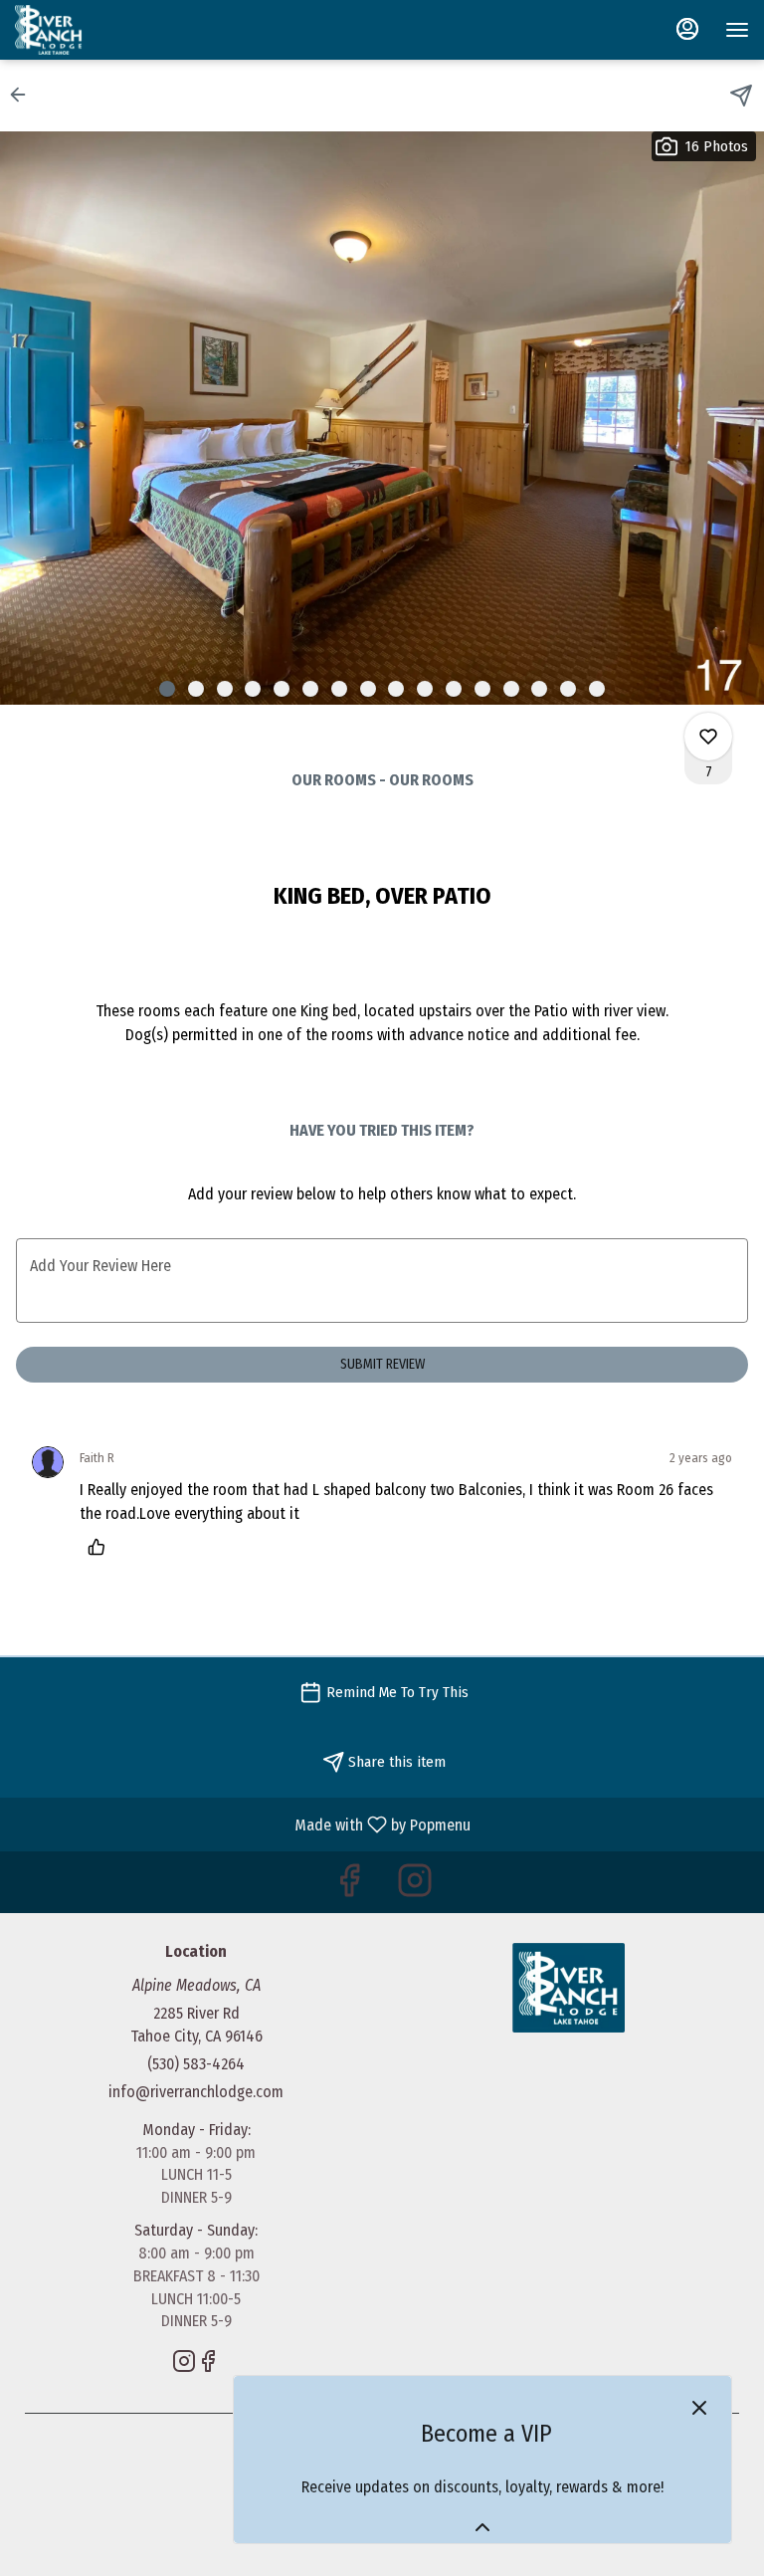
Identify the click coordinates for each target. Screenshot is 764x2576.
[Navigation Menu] (737, 30)
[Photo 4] (253, 689)
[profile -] (687, 29)
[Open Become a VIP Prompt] (482, 2527)
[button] (24, 95)
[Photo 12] (482, 689)
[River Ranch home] (104, 30)
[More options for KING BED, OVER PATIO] (708, 737)
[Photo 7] (339, 689)
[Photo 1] (167, 689)
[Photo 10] (425, 689)
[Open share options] (741, 96)
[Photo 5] (282, 689)
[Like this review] (101, 1547)
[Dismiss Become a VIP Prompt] (699, 2408)
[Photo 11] (454, 689)
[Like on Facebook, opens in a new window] (349, 1887)
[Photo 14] (539, 689)
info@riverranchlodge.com (196, 2092)
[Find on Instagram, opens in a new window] (415, 1887)
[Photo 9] (396, 689)
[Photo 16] (597, 689)
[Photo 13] (511, 689)
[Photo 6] (310, 689)
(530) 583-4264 (196, 2064)
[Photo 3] (225, 689)
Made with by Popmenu (243, 1824)
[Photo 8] (368, 689)
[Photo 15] (568, 689)
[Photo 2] (196, 689)
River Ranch (568, 1988)
